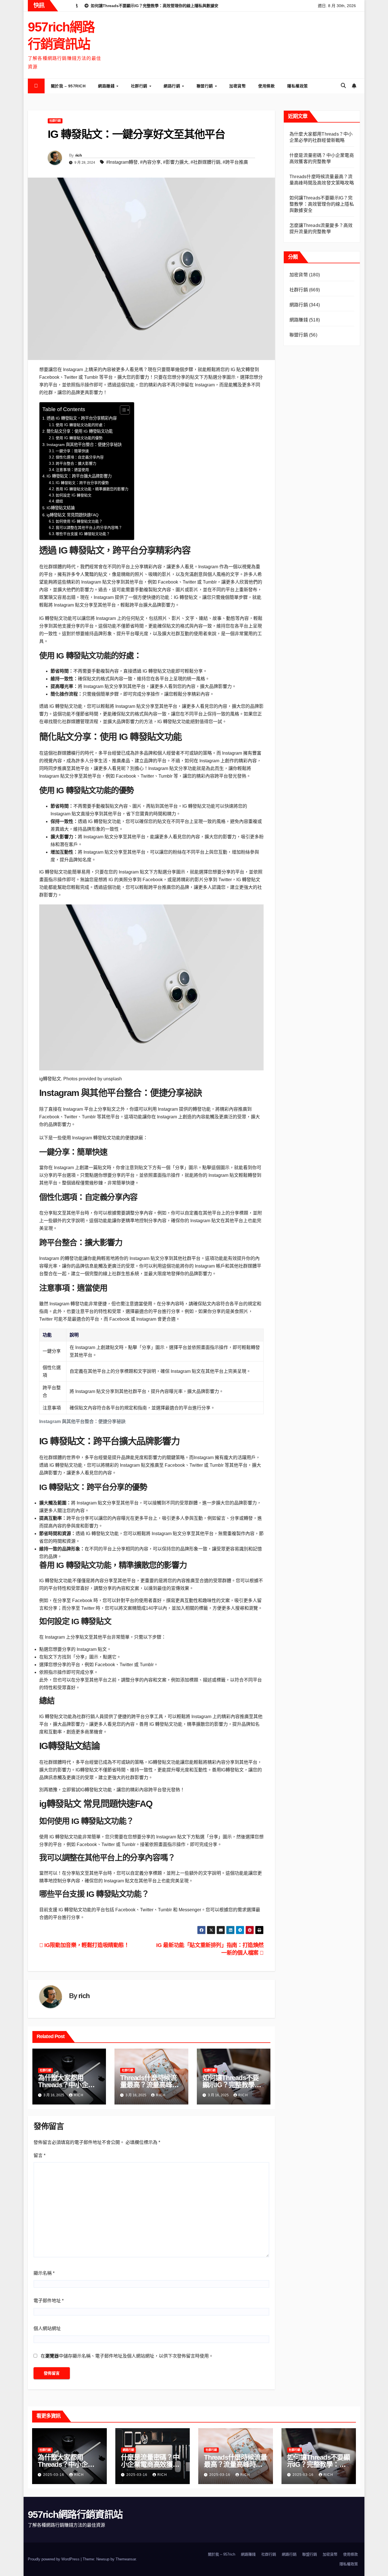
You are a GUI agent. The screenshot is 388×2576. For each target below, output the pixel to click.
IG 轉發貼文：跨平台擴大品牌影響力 (79, 476)
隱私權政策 (298, 86)
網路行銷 (173, 86)
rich (79, 155)
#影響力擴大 (176, 162)
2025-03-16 (54, 2475)
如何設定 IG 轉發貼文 (74, 495)
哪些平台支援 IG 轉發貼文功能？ (83, 534)
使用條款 (266, 86)
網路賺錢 (107, 86)
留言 (39, 2155)
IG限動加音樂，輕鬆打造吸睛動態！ (86, 1945)
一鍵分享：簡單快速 (72, 451)
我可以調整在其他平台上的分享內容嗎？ (89, 528)
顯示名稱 (44, 2273)
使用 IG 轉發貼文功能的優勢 (79, 438)
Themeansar (126, 2559)
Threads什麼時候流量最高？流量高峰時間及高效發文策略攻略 (235, 2464)
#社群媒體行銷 (206, 162)
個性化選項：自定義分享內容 (80, 457)
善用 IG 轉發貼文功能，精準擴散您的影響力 (92, 489)
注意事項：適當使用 (72, 470)
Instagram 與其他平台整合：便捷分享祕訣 (84, 445)
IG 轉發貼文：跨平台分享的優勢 (82, 483)
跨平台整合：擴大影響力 (76, 463)
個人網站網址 (47, 2328)
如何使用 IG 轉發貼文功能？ (79, 521)
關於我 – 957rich (68, 86)
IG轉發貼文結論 (61, 508)
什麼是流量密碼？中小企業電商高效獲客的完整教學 (150, 2464)
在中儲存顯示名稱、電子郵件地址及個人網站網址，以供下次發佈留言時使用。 (127, 2356)
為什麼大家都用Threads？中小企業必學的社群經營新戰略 (69, 2464)
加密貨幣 (237, 86)
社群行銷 (140, 86)
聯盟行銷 (206, 86)
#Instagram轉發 (122, 162)
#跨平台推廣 (235, 162)
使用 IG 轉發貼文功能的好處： (81, 425)
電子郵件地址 (49, 2301)
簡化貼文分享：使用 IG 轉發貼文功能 (80, 431)
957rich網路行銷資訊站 (75, 2514)
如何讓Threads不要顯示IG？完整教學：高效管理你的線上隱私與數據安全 (322, 204)
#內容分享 (150, 162)
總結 (59, 501)
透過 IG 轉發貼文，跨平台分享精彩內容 (82, 418)
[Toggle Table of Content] (122, 410)
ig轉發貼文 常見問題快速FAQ (73, 515)
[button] (343, 86)
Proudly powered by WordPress (54, 2559)
